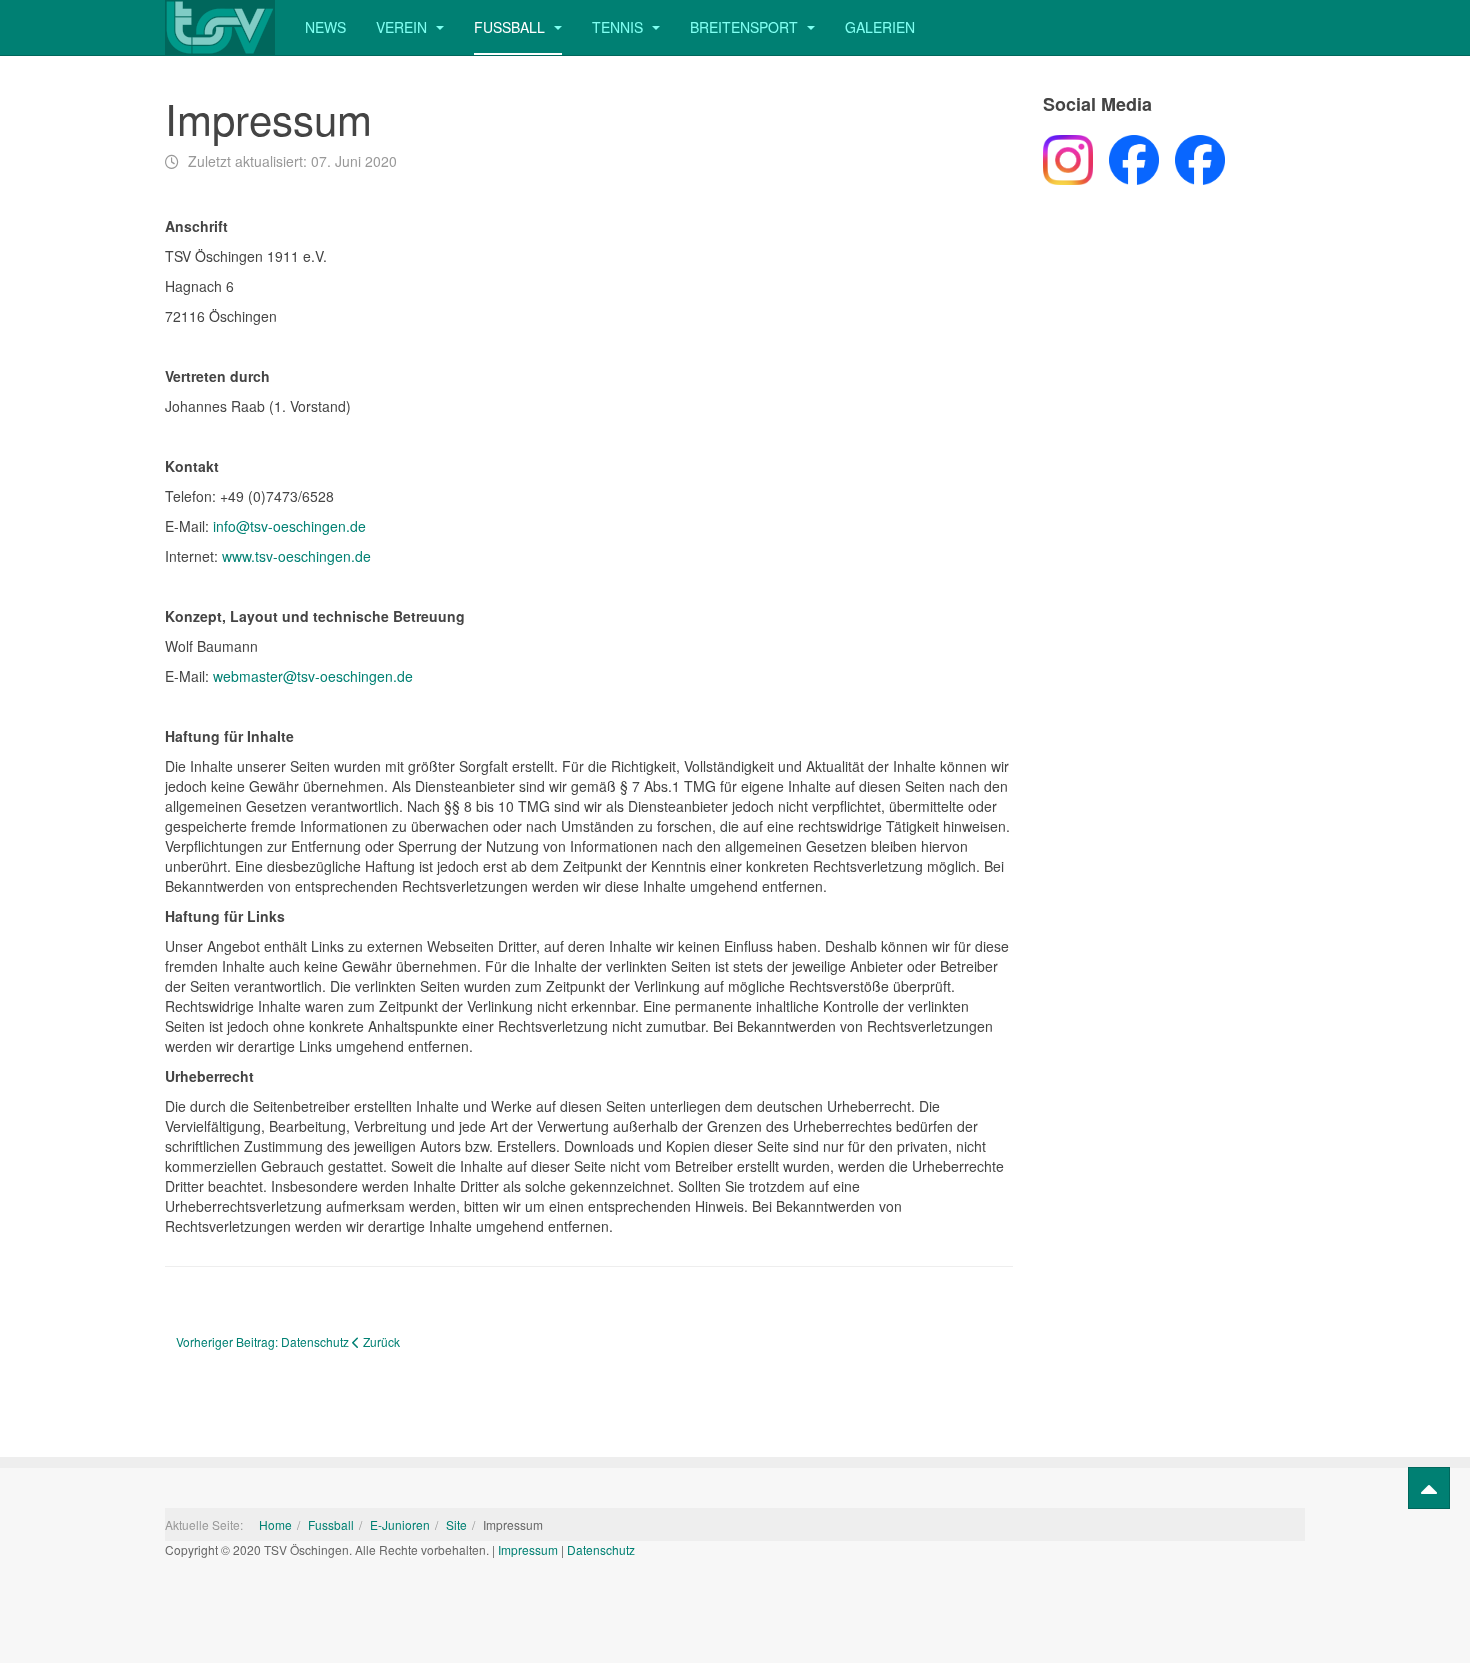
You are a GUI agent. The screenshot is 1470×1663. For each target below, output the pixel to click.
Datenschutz (601, 1549)
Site (456, 1524)
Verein (403, 27)
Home (275, 1524)
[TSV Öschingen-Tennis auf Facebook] (1192, 157)
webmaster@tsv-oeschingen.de (313, 676)
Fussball (511, 27)
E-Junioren (400, 1524)
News (325, 27)
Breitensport (746, 27)
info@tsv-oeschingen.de (289, 526)
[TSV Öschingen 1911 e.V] (220, 27)
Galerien (880, 27)
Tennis (619, 27)
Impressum (528, 1549)
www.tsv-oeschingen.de (296, 556)
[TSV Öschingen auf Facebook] (1126, 157)
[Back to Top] (1429, 1488)
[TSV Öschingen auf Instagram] (1068, 157)
